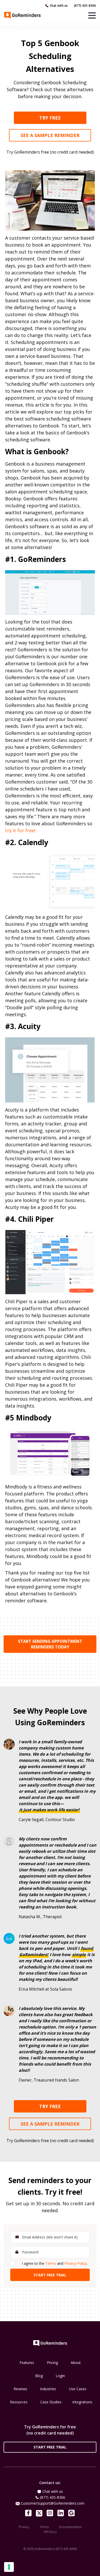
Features (27, 2363)
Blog (39, 2376)
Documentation (71, 2527)
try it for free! (20, 830)
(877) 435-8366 (85, 6)
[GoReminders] (23, 15)
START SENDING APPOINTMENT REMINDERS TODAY (50, 1644)
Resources (19, 2402)
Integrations (82, 2402)
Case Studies (51, 2402)
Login (60, 2376)
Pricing (52, 2363)
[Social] (28, 2513)
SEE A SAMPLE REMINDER (50, 135)
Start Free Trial (50, 2447)
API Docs (50, 2532)
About (76, 2363)
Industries (48, 2389)
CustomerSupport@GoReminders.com (53, 2503)
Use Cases (78, 2389)
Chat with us (59, 6)
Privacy (24, 2527)
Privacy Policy (76, 2263)
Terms (51, 2263)
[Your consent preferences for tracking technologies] (9, 2567)
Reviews (20, 2389)
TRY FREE (50, 118)
